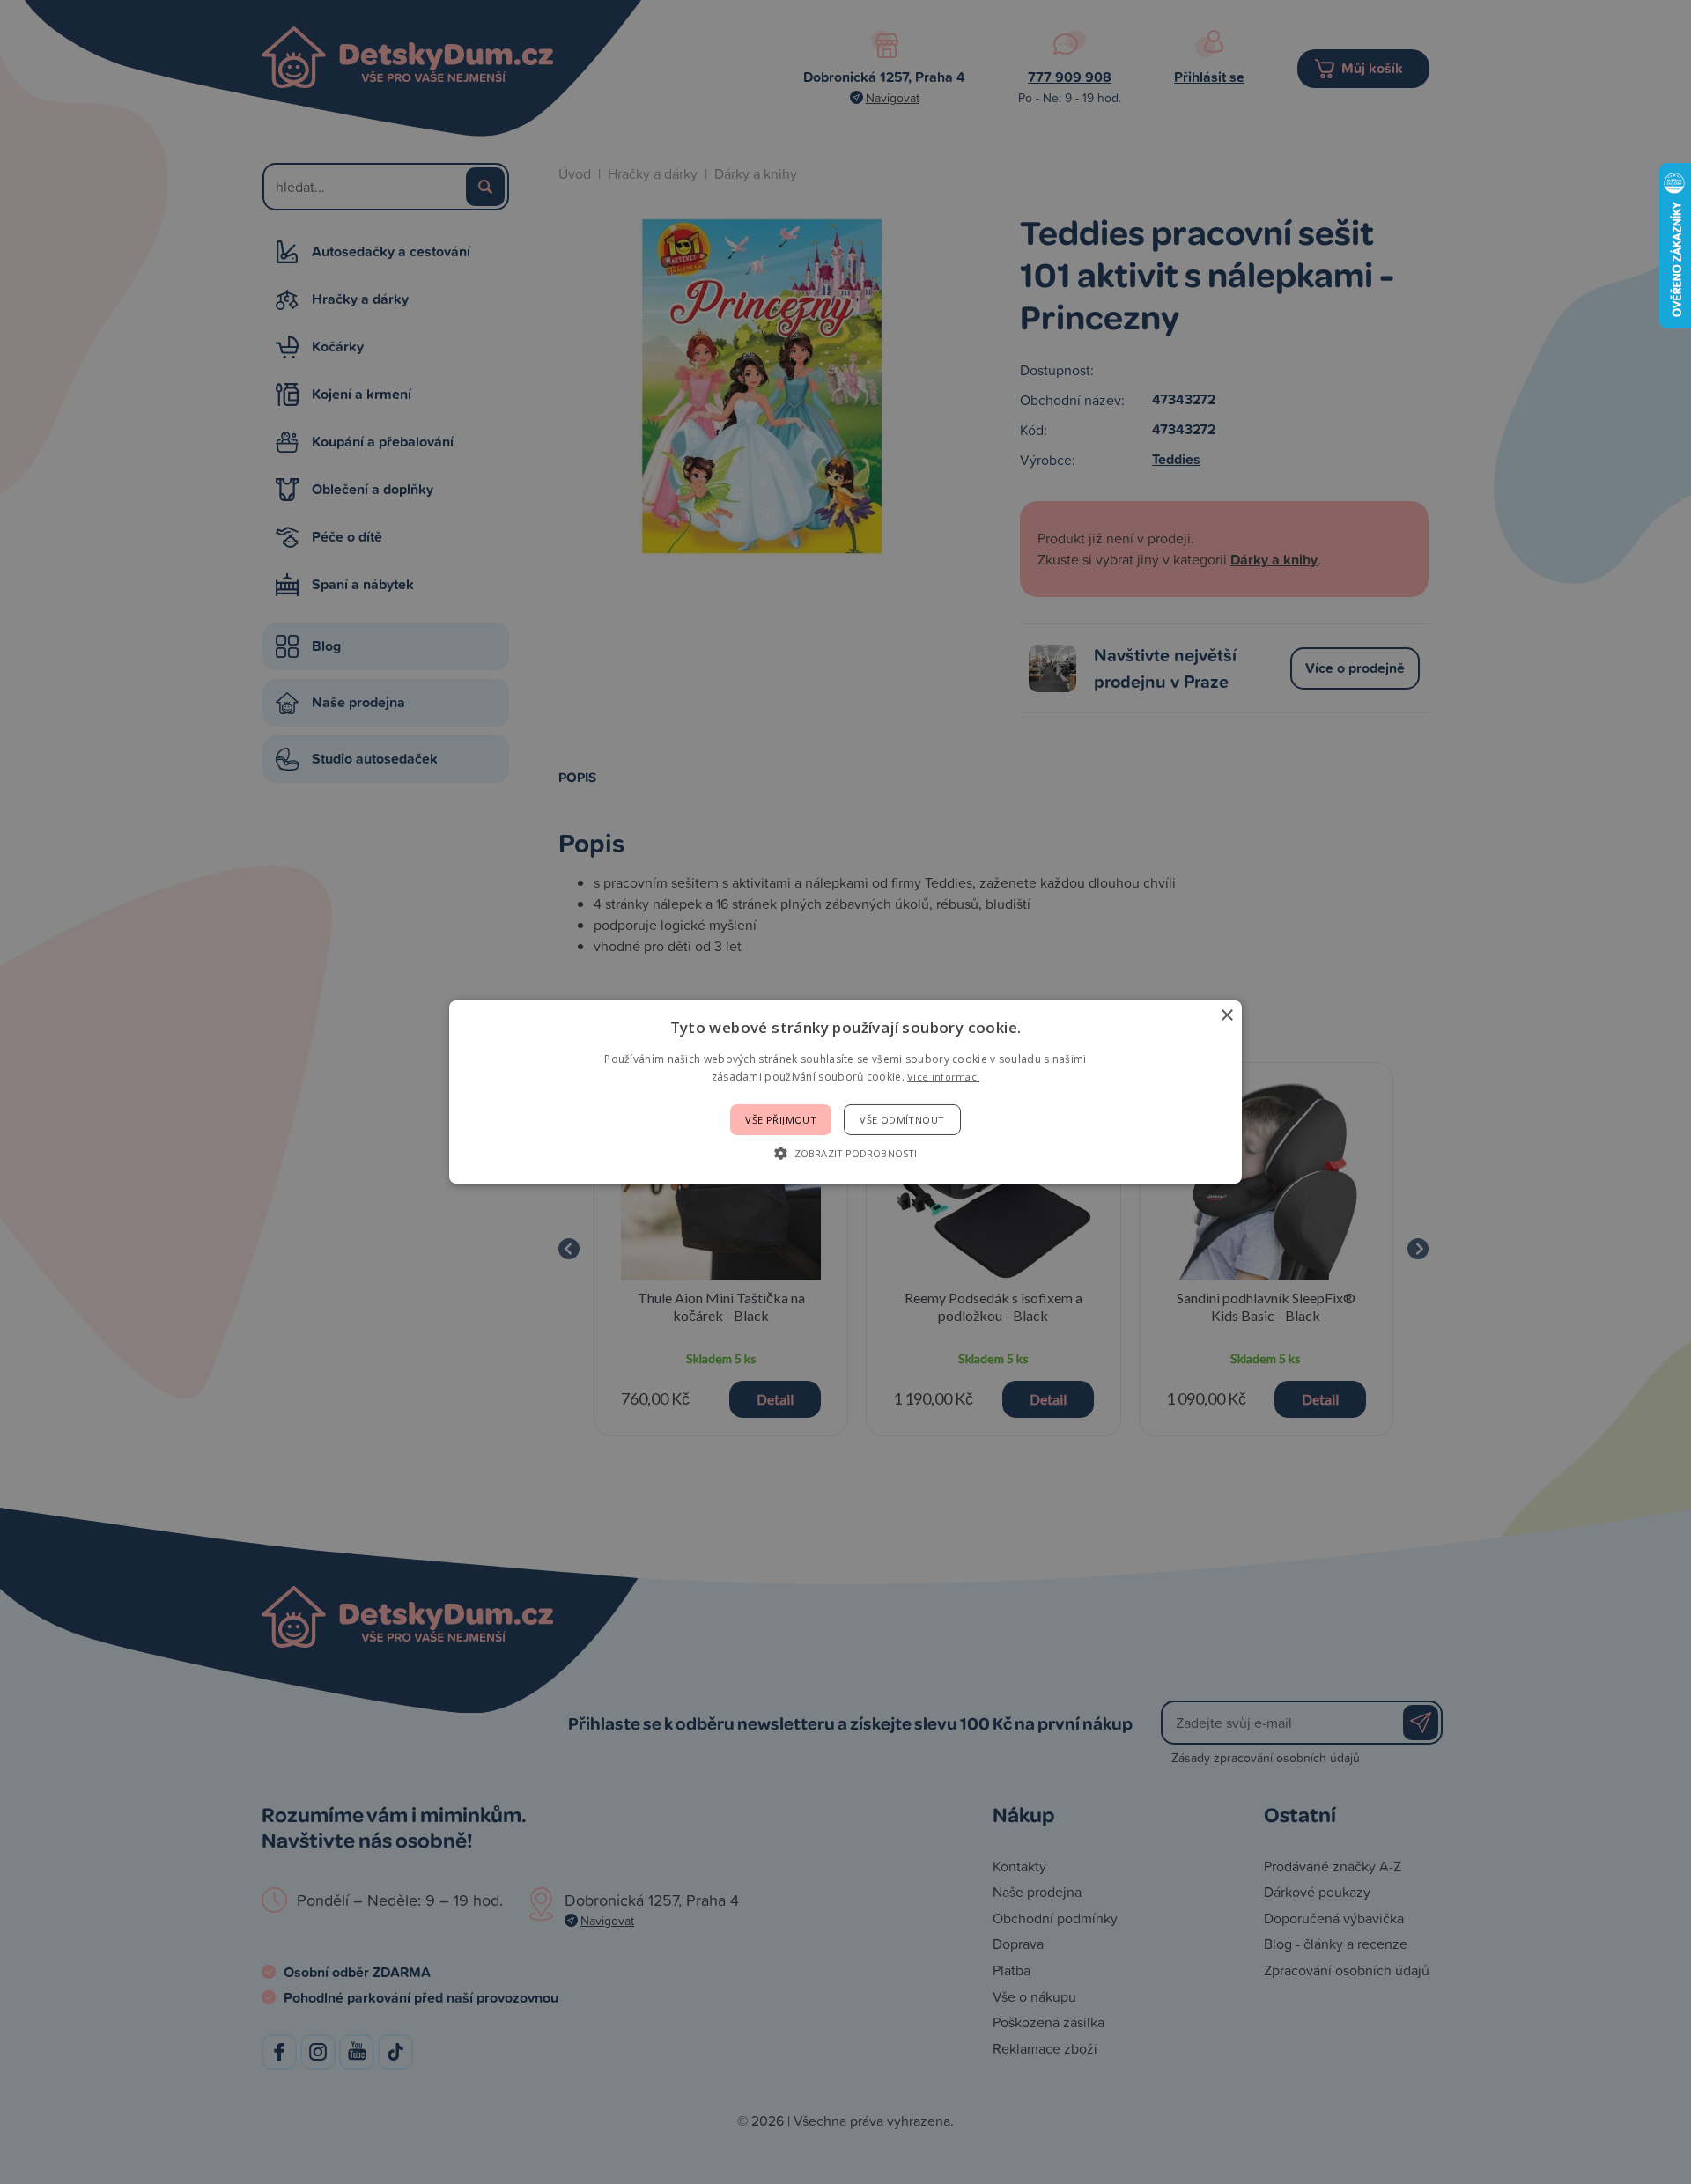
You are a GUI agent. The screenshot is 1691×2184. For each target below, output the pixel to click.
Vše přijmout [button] (781, 1120)
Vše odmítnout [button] (902, 1120)
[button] (845, 1153)
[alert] (845, 1092)
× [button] (1226, 1016)
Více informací (943, 1077)
